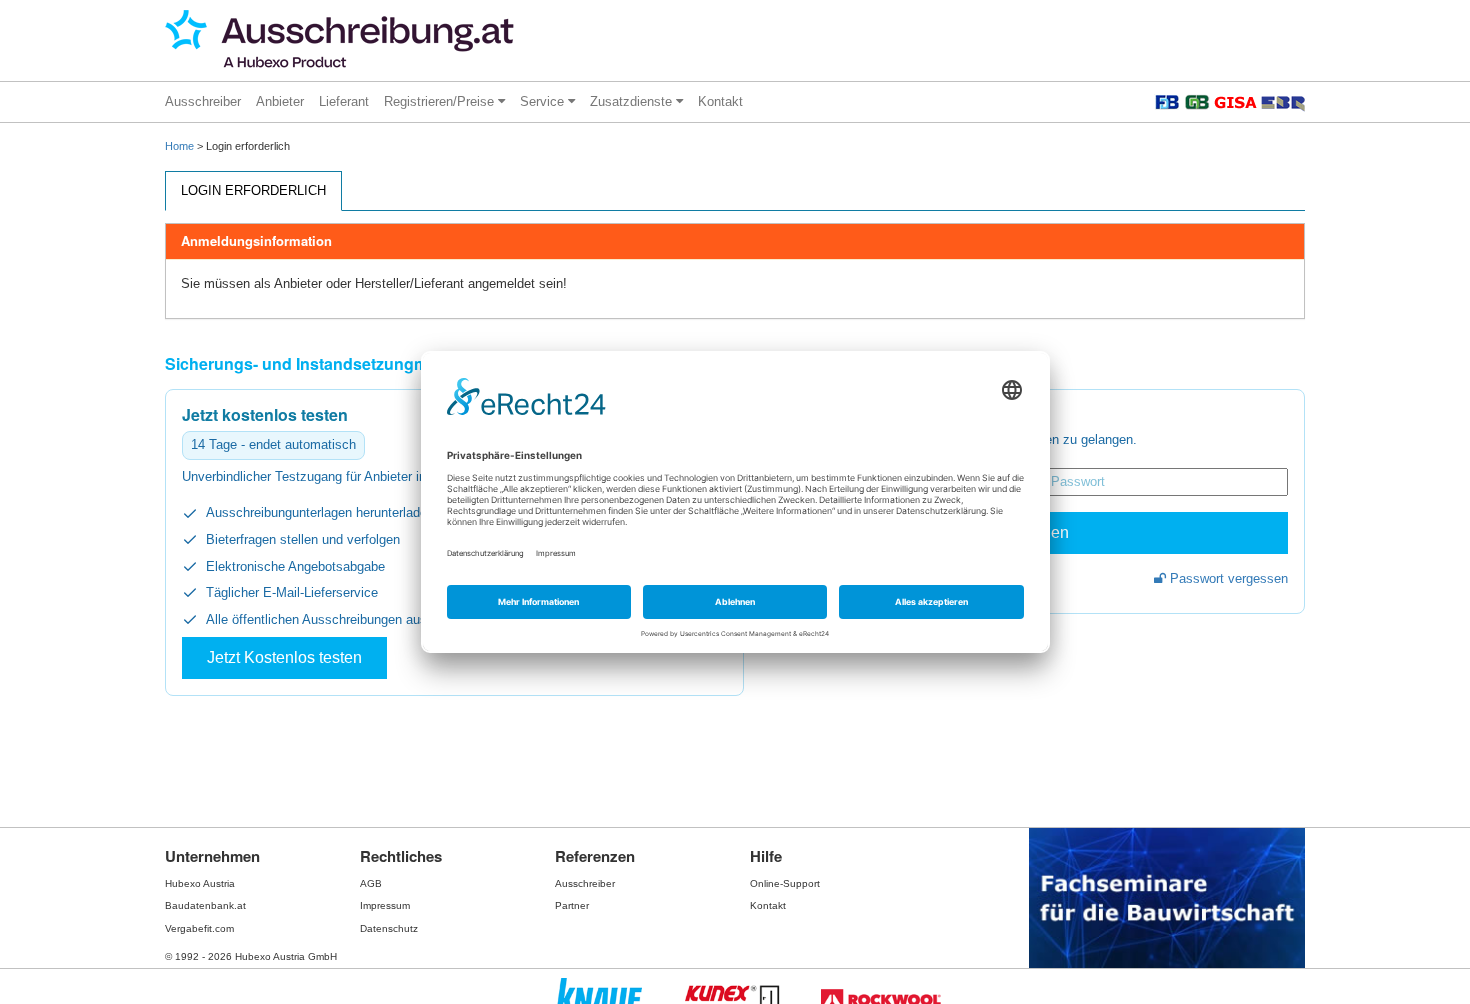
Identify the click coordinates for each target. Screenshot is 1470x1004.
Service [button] (544, 101)
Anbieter (280, 101)
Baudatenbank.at (205, 905)
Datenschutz (389, 928)
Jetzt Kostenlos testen (284, 657)
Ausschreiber (203, 101)
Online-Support (785, 883)
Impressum (385, 905)
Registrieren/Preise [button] (441, 101)
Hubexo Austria (200, 883)
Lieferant (344, 101)
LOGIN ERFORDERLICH (253, 190)
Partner (572, 905)
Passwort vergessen (1227, 578)
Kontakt (720, 101)
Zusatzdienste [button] (633, 101)
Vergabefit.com (199, 928)
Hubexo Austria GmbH (286, 956)
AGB (371, 883)
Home (179, 146)
